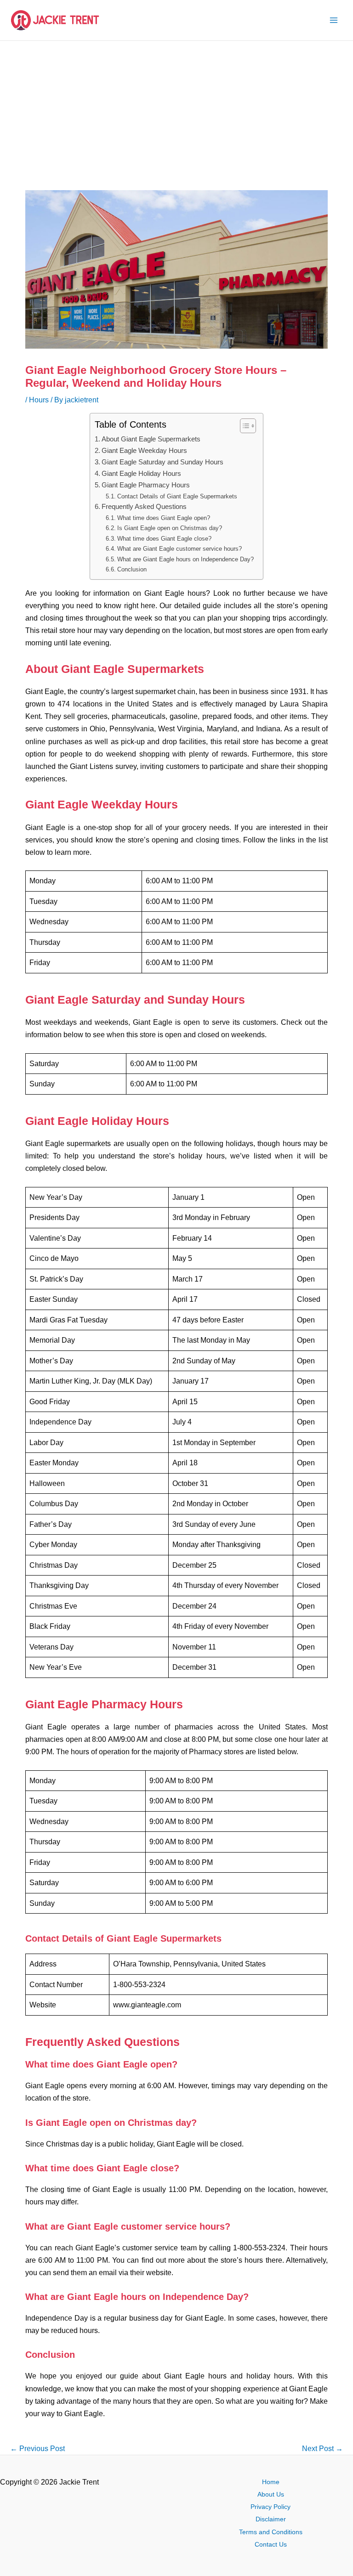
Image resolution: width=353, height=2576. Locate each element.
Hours (39, 400)
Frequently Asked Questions (144, 507)
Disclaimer (271, 2519)
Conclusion (132, 569)
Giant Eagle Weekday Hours (144, 451)
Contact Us (271, 2545)
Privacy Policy (270, 2507)
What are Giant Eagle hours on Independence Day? (185, 559)
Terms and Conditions (271, 2532)
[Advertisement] (176, 110)
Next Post (322, 2448)
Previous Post (37, 2448)
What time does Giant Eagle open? (164, 518)
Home (271, 2482)
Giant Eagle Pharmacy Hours (146, 485)
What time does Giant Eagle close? (164, 539)
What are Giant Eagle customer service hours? (179, 549)
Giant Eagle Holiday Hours (141, 474)
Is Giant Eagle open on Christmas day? (170, 528)
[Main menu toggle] (333, 20)
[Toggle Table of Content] (243, 426)
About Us (271, 2494)
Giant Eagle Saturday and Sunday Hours (162, 462)
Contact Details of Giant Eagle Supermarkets (177, 496)
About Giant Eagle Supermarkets (151, 439)
